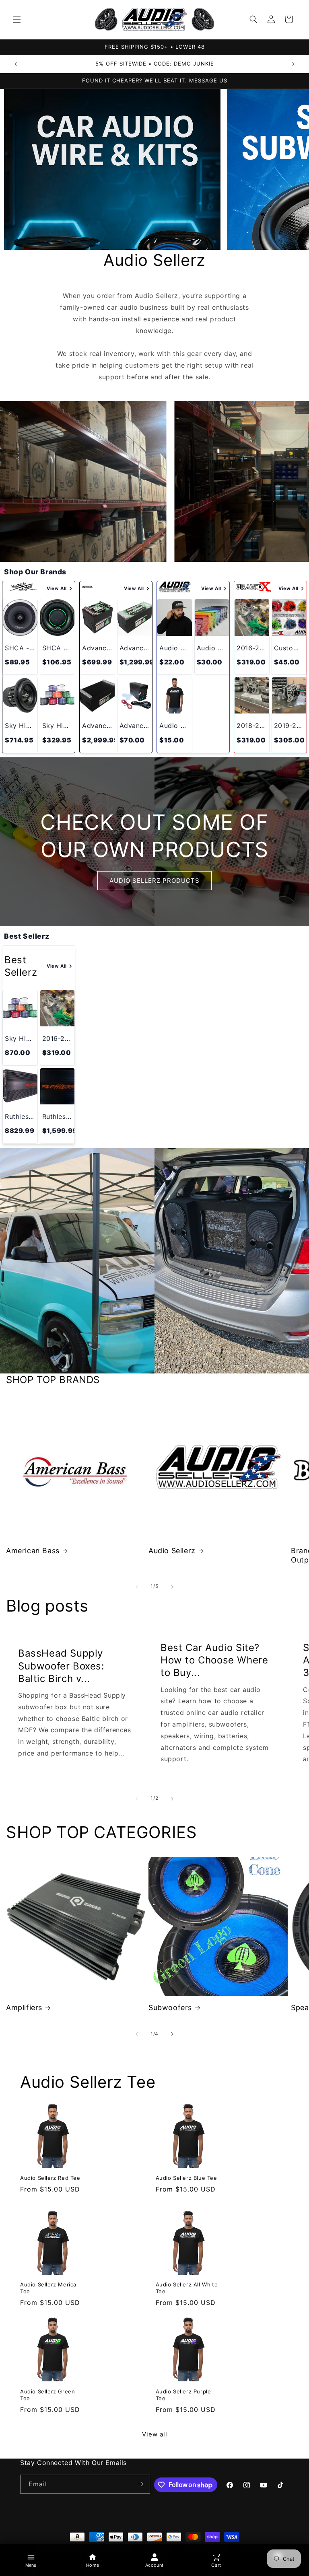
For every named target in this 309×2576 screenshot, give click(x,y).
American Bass (33, 1551)
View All (57, 588)
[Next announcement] (293, 64)
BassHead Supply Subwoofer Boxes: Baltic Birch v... (61, 1666)
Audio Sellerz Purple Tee (183, 2395)
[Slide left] (137, 1587)
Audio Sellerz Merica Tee (48, 2288)
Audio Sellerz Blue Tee (186, 2178)
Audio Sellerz (172, 1551)
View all (155, 2434)
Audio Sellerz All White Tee (187, 2288)
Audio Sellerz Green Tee (47, 2395)
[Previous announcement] (16, 64)
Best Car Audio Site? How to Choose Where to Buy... (214, 1660)
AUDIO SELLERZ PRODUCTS (154, 880)
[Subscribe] (141, 2484)
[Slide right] (172, 1587)
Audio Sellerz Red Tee (50, 2178)
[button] (17, 19)
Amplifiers (24, 2008)
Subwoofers (170, 2008)
